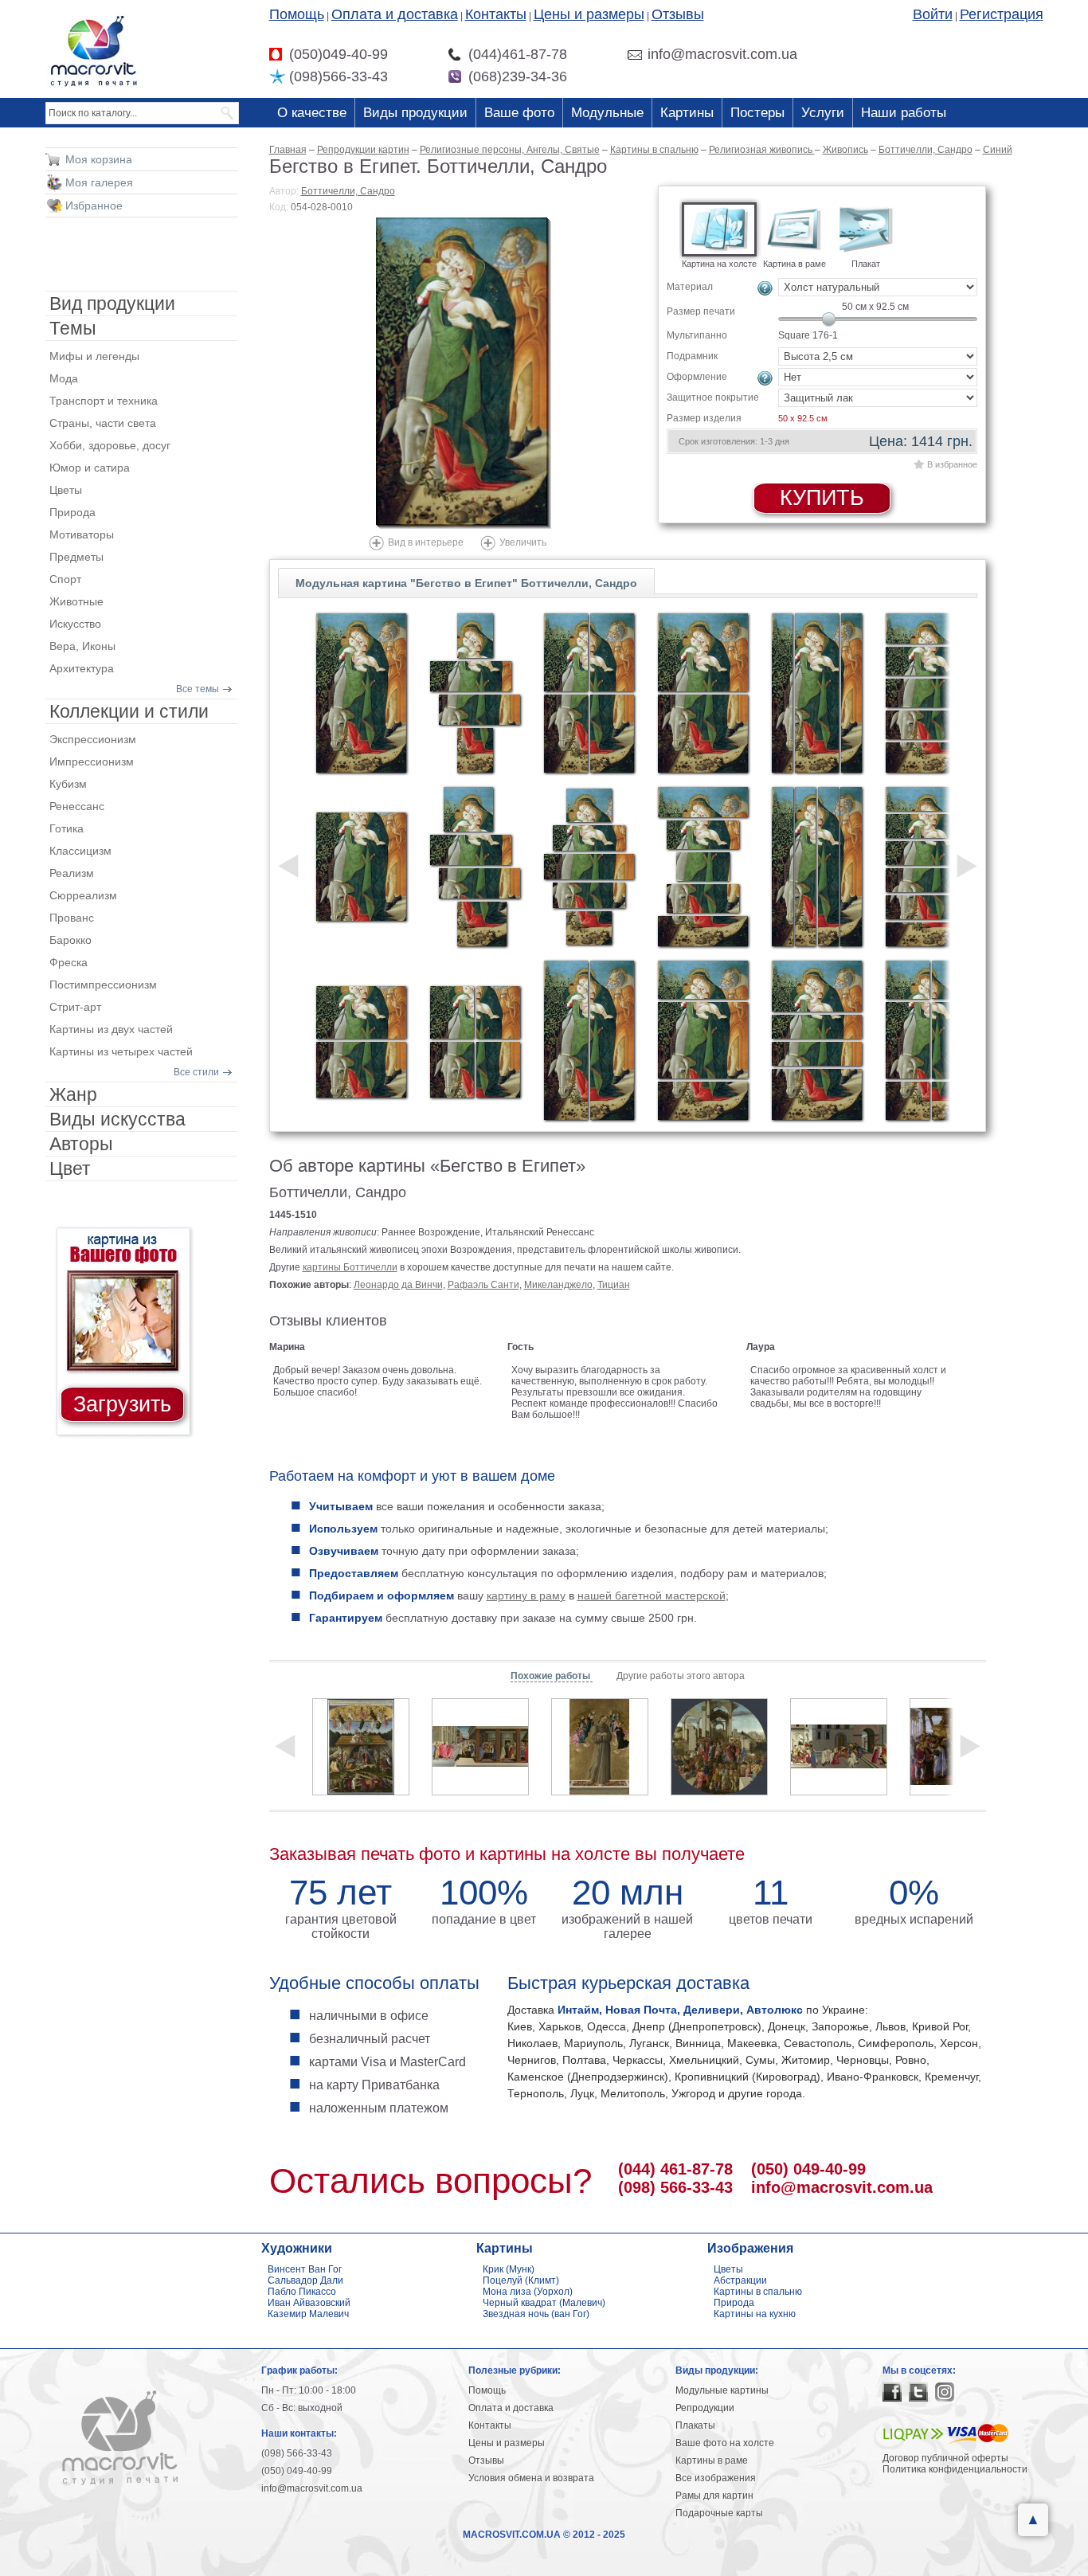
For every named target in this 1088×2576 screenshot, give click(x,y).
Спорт (65, 579)
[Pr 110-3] (703, 1040)
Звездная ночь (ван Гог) (536, 2314)
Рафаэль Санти (483, 1285)
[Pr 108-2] (589, 1040)
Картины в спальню (758, 2292)
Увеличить (523, 542)
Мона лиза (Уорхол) (528, 2292)
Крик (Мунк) (509, 2269)
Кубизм (68, 784)
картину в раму (526, 1595)
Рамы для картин (714, 2496)
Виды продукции (415, 113)
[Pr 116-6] (931, 867)
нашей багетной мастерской (652, 1595)
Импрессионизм (92, 761)
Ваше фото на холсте (725, 2443)
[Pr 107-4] (589, 693)
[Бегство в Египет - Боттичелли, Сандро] (464, 373)
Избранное (94, 206)
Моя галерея (99, 182)
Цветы (66, 490)
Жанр (73, 1094)
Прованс (72, 918)
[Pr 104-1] (361, 867)
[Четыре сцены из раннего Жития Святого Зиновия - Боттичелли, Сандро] (480, 1747)
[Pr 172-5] (703, 867)
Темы (73, 328)
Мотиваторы (82, 534)
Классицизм (80, 851)
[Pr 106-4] (475, 1040)
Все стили (196, 1072)
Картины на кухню (755, 2314)
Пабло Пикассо (302, 2292)
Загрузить (122, 1404)
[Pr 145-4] (475, 867)
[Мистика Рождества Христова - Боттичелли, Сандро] (361, 1747)
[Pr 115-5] (931, 693)
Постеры (757, 113)
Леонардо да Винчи (398, 1285)
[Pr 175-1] (361, 693)
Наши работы (904, 113)
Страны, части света (103, 423)
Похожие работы (552, 1676)
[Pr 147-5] (589, 867)
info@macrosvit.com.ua (842, 2187)
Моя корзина (99, 159)
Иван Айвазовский (309, 2303)
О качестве (312, 113)
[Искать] (228, 113)
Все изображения (716, 2478)
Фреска (68, 962)
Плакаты (695, 2425)
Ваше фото (519, 113)
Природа (72, 512)
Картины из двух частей (111, 1029)
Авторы (81, 1144)
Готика (67, 828)
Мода (64, 378)
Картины (687, 113)
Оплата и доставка (395, 14)
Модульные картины (722, 2390)
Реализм (72, 873)
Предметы (76, 557)
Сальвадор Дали (305, 2280)
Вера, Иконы (82, 646)
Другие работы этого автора (681, 1676)
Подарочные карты (719, 2513)
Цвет (70, 1169)
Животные (76, 601)
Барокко (70, 940)
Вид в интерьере (426, 542)
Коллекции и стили (129, 711)
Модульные (607, 113)
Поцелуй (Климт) (521, 2280)
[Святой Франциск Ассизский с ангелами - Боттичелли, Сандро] (600, 1747)
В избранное (952, 464)
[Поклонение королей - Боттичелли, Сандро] (719, 1747)
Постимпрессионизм (103, 985)
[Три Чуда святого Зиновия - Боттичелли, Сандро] (839, 1747)
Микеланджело (558, 1285)
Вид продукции (112, 303)
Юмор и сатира (90, 468)
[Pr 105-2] (361, 1040)
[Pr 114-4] (817, 1040)
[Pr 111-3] (817, 693)
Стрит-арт (75, 1007)
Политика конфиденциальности (955, 2469)
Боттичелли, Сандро (348, 191)
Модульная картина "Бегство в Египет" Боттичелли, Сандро (466, 583)
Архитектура (82, 668)
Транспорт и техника (104, 401)
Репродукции (705, 2408)
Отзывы (678, 14)
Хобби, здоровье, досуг (110, 445)
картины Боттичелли (350, 1267)
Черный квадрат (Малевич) (544, 2303)
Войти (933, 14)
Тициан (614, 1285)
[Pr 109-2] (703, 693)
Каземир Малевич (308, 2314)
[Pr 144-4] (475, 693)
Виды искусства (117, 1119)
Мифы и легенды (94, 356)
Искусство (75, 624)
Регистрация (1002, 14)
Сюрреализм (83, 895)
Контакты (496, 14)
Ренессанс (77, 806)
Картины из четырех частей (121, 1051)
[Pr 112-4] (817, 867)
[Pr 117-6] (931, 1040)
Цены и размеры (589, 14)
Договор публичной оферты (945, 2458)
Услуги (823, 113)
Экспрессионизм (93, 739)
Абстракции (740, 2280)
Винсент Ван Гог (305, 2269)
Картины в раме (712, 2461)
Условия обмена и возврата (531, 2478)
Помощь (297, 14)
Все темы (198, 689)
